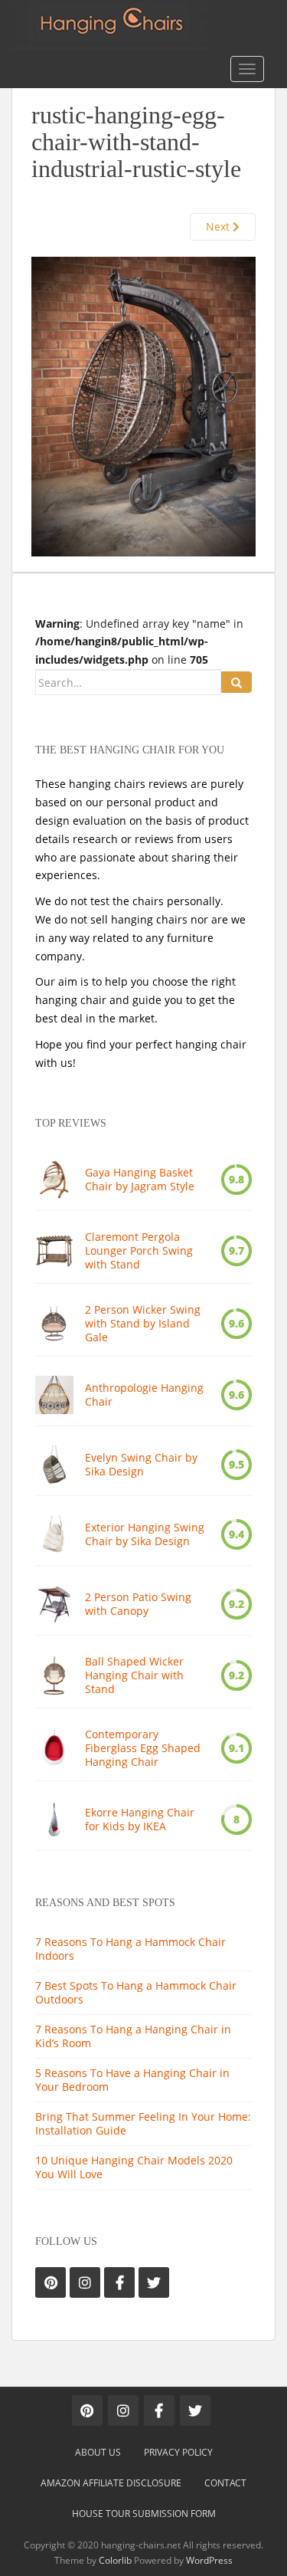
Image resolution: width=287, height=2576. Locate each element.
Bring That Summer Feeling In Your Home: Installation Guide (143, 2123)
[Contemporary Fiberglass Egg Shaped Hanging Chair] (54, 1748)
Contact (225, 2483)
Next (219, 226)
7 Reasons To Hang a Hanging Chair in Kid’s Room (133, 2036)
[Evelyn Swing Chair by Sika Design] (54, 1465)
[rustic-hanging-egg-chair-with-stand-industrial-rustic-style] (143, 405)
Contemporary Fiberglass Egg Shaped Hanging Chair (143, 1748)
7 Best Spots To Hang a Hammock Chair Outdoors (136, 1992)
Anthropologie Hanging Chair (144, 1395)
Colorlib (115, 2560)
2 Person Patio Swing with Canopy (138, 1604)
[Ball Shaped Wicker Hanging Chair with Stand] (54, 1675)
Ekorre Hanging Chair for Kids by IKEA (140, 1820)
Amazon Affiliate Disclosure (111, 2483)
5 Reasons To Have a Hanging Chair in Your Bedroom (132, 2080)
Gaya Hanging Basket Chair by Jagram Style (140, 1180)
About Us (98, 2452)
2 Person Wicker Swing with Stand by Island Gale (143, 1324)
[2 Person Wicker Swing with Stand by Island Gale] (54, 1324)
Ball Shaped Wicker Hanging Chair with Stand (134, 1675)
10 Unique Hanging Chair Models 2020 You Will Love (134, 2167)
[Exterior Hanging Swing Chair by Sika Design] (54, 1534)
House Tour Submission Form (144, 2514)
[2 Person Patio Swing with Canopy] (54, 1604)
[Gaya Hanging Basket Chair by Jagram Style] (54, 1180)
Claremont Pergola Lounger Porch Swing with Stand (139, 1251)
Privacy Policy (178, 2452)
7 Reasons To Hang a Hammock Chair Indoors (130, 1949)
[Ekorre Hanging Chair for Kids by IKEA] (54, 1820)
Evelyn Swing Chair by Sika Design (141, 1465)
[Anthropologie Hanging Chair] (54, 1395)
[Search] (236, 682)
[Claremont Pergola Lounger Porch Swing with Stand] (54, 1251)
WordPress (209, 2560)
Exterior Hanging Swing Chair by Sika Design (145, 1534)
